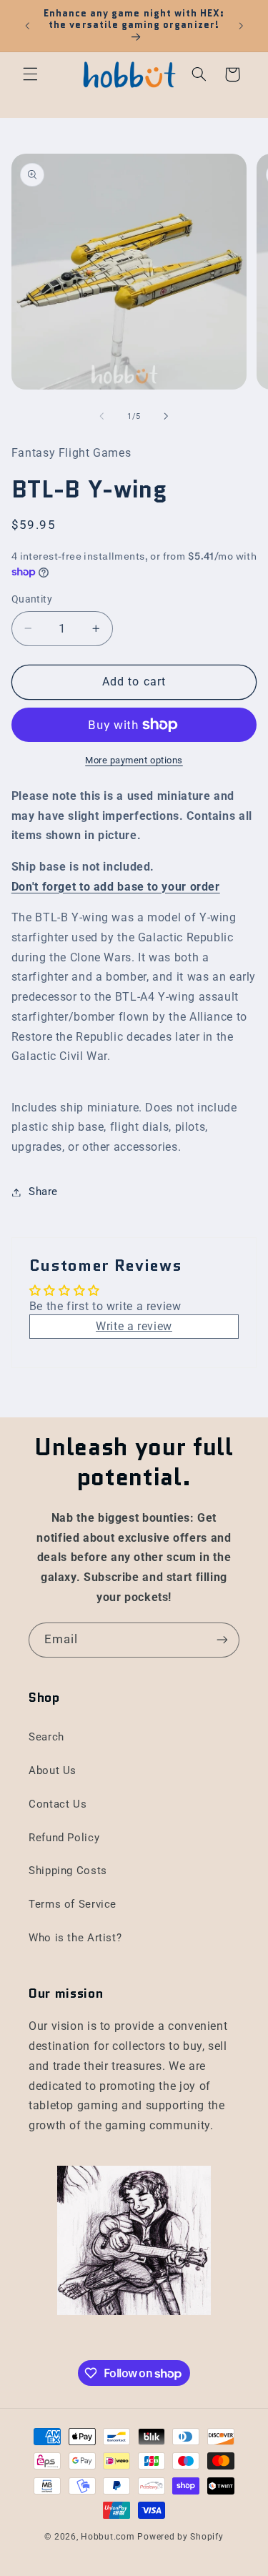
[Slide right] (167, 417)
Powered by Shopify (180, 2537)
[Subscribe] (222, 1640)
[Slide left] (101, 417)
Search (46, 1737)
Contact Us (58, 1804)
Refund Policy (64, 1838)
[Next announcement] (241, 26)
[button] (30, 74)
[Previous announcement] (27, 26)
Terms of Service (73, 1904)
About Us (53, 1770)
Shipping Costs (68, 1871)
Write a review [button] (134, 1326)
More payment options (134, 760)
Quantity (32, 599)
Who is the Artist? (75, 1938)
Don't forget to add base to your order (116, 887)
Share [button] (43, 1192)
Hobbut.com (108, 2537)
